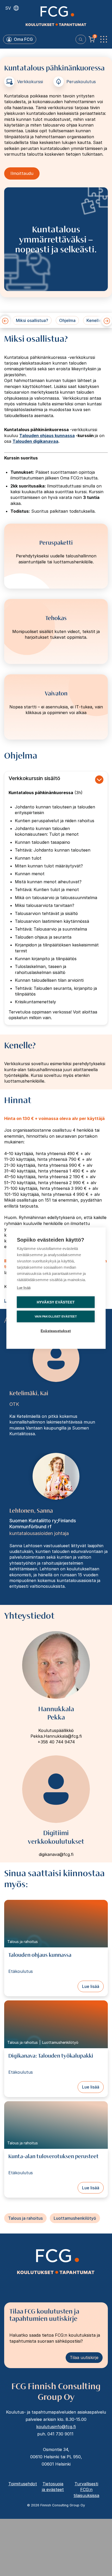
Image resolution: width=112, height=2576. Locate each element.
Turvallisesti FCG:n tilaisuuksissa (86, 2490)
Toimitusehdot (23, 2484)
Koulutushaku (81, 39)
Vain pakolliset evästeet (56, 1316)
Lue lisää (91, 1986)
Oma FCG (23, 39)
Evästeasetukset (56, 1331)
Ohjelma (67, 320)
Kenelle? (95, 320)
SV (8, 8)
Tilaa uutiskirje (84, 2357)
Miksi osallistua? (32, 320)
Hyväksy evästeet (56, 1302)
